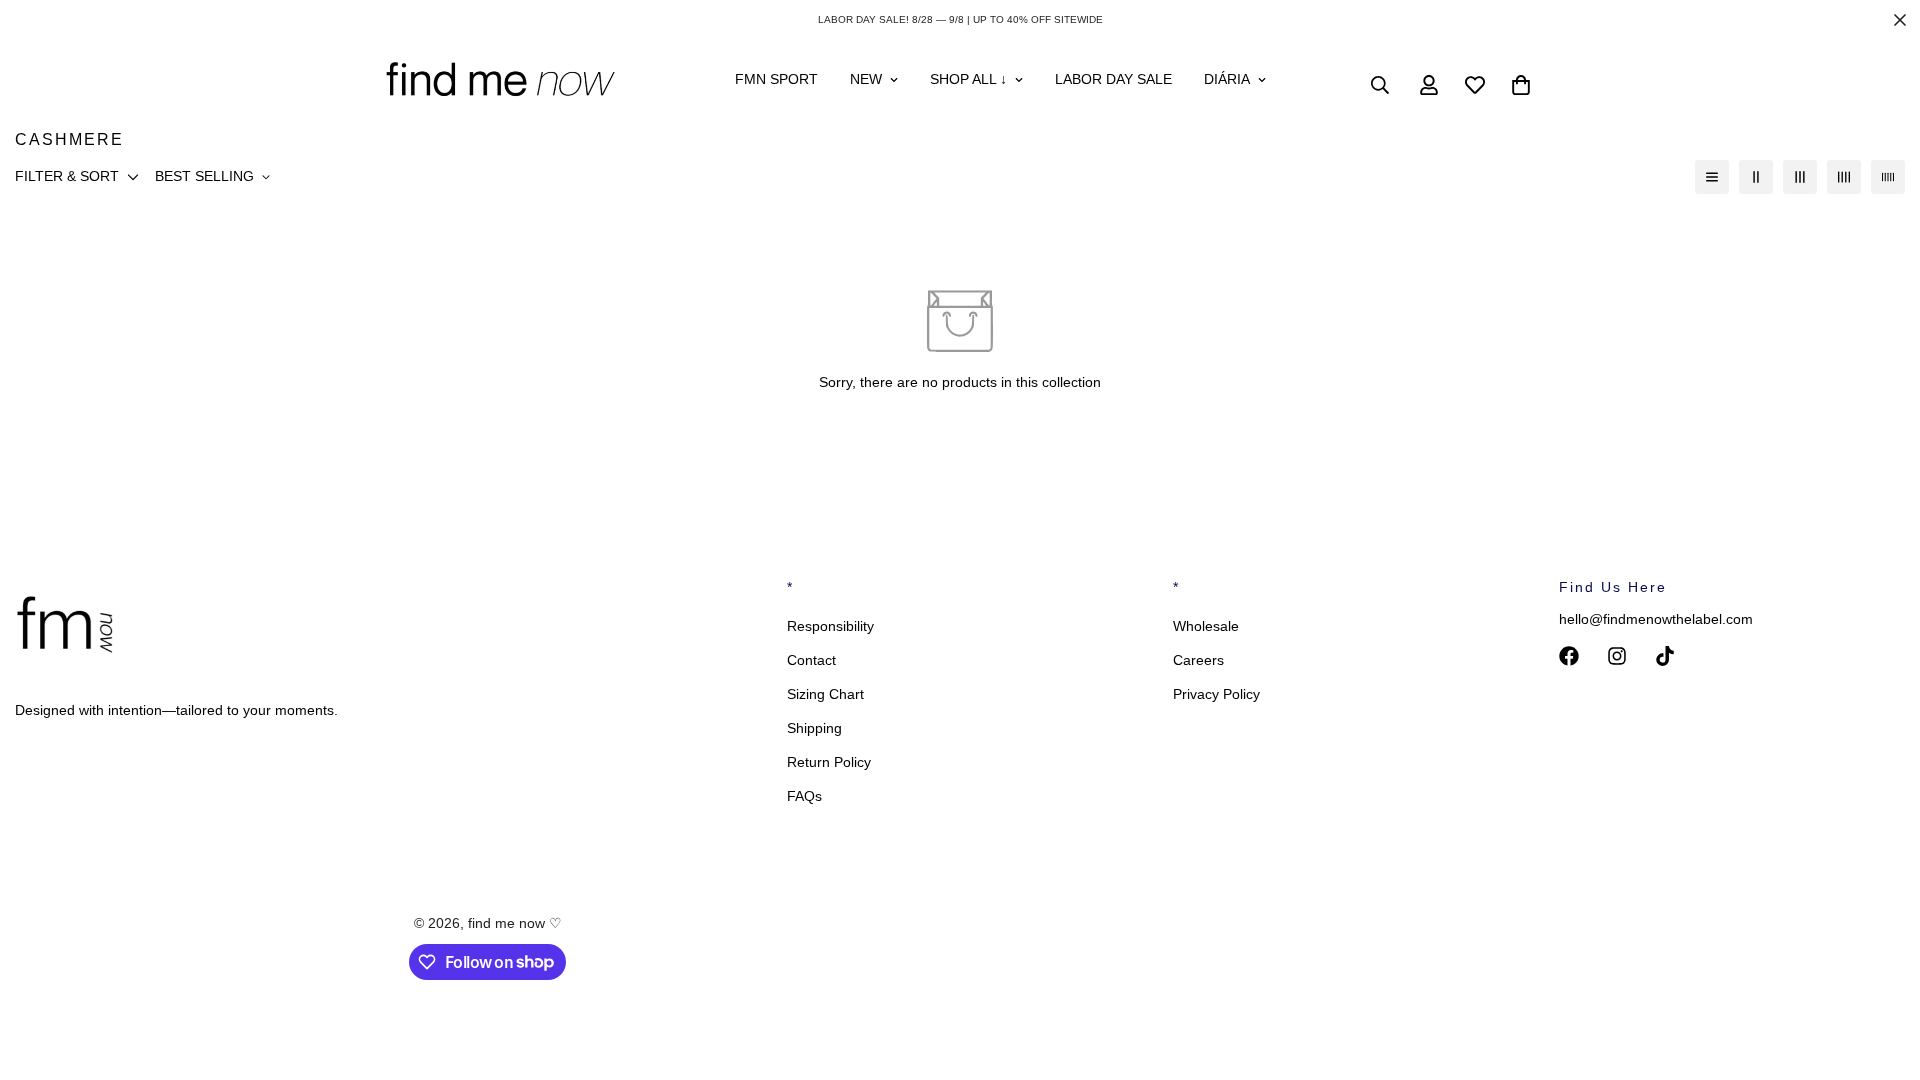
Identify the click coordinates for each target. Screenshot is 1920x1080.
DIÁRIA (1227, 79)
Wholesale (1206, 626)
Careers (1198, 660)
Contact (811, 660)
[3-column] (1800, 177)
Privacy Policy (1216, 694)
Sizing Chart (825, 694)
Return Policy (829, 762)
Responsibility (830, 626)
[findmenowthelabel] (500, 85)
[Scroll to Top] (1881, 971)
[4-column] (1844, 177)
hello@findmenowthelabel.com (1656, 619)
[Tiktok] (1665, 656)
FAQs (804, 796)
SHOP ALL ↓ (968, 79)
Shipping (814, 728)
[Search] (1380, 85)
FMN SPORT (776, 79)
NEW (866, 79)
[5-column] (1888, 177)
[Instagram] (1617, 656)
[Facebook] (1569, 656)
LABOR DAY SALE (1113, 79)
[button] (1521, 85)
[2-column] (1756, 177)
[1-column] (1712, 177)
